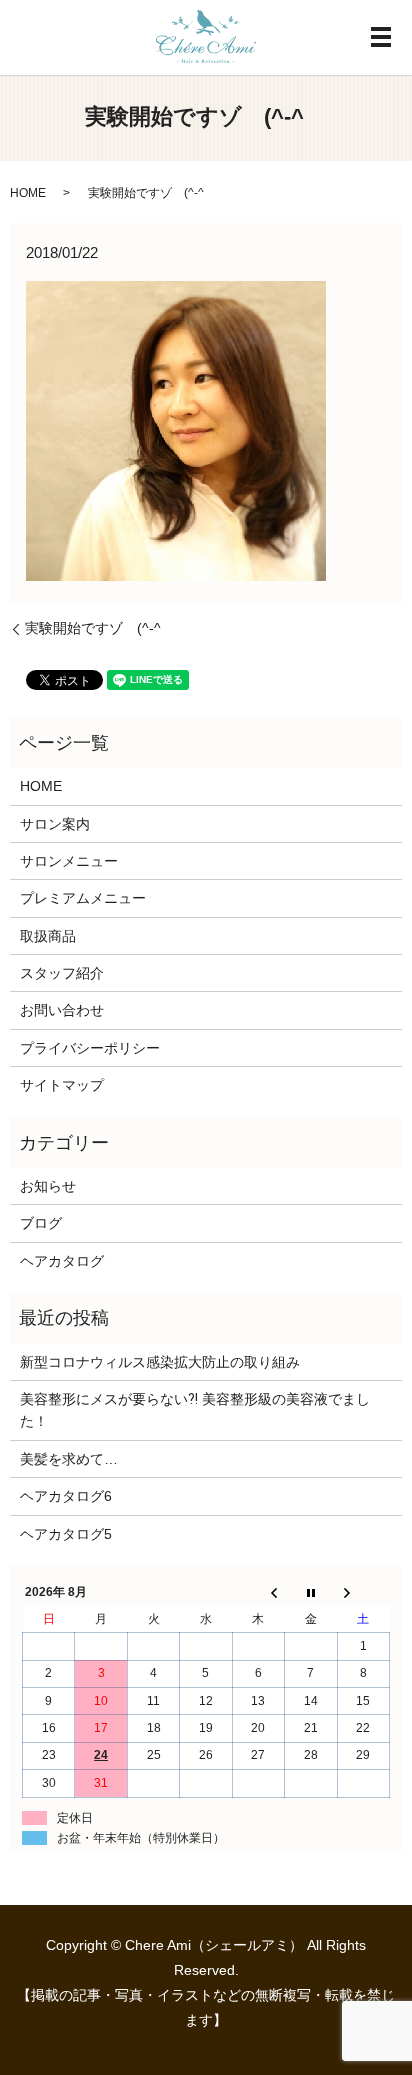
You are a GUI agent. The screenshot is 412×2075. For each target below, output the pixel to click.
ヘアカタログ (62, 1261)
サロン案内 (55, 824)
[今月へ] (311, 1593)
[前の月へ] (258, 1593)
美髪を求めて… (69, 1459)
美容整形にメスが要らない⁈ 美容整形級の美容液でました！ (195, 1410)
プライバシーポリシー (90, 1048)
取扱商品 (48, 936)
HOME (28, 193)
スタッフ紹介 (62, 973)
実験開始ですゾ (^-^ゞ (100, 628)
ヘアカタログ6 (66, 1496)
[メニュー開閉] (381, 37)
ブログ (41, 1223)
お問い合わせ (62, 1010)
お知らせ (48, 1186)
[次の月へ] (363, 1593)
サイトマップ (62, 1085)
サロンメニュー (69, 861)
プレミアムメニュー (83, 898)
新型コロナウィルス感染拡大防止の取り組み (160, 1362)
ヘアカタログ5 (66, 1534)
